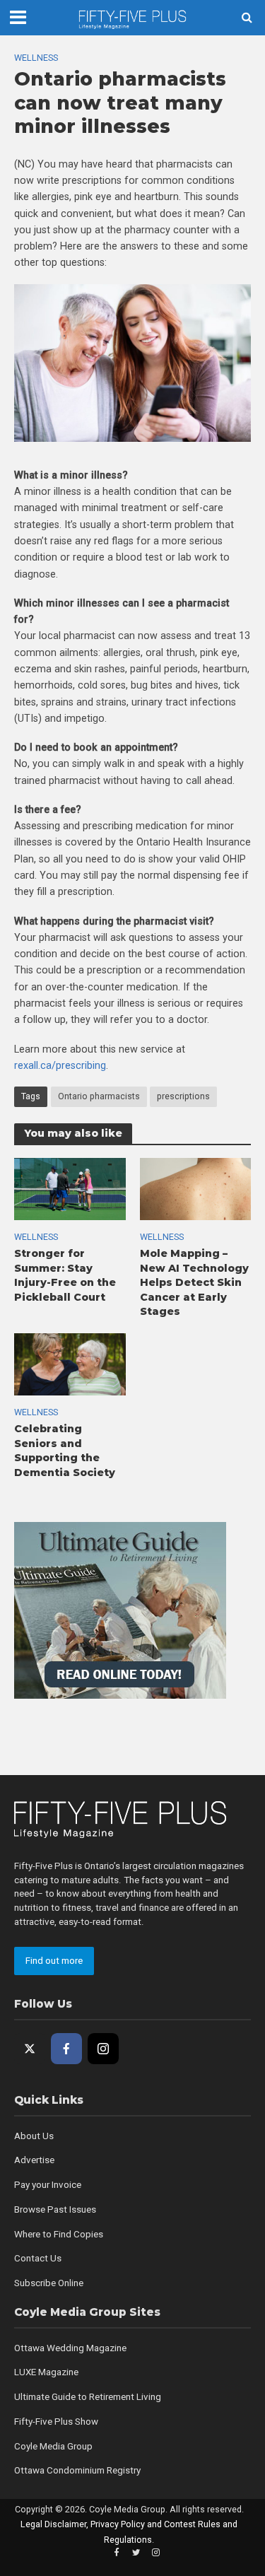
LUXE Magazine (46, 2372)
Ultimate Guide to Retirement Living (88, 2397)
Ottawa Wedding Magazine (70, 2348)
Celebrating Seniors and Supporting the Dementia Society (65, 1451)
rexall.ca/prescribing (60, 1065)
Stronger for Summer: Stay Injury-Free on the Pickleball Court (65, 1275)
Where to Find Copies (59, 2234)
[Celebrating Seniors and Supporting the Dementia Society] (70, 1364)
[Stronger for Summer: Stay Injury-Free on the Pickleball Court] (70, 1188)
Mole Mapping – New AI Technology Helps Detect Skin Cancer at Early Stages (194, 1283)
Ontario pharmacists (99, 1096)
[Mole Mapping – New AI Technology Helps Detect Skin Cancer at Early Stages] (196, 1188)
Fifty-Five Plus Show (56, 2422)
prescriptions (183, 1096)
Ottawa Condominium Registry (77, 2470)
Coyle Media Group (53, 2446)
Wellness (36, 58)
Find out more (54, 1961)
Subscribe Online (49, 2283)
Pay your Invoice (48, 2185)
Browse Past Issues (55, 2209)
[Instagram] (103, 2049)
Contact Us (38, 2258)
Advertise (34, 2160)
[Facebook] (66, 2049)
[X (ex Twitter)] (30, 2049)
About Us (34, 2136)
